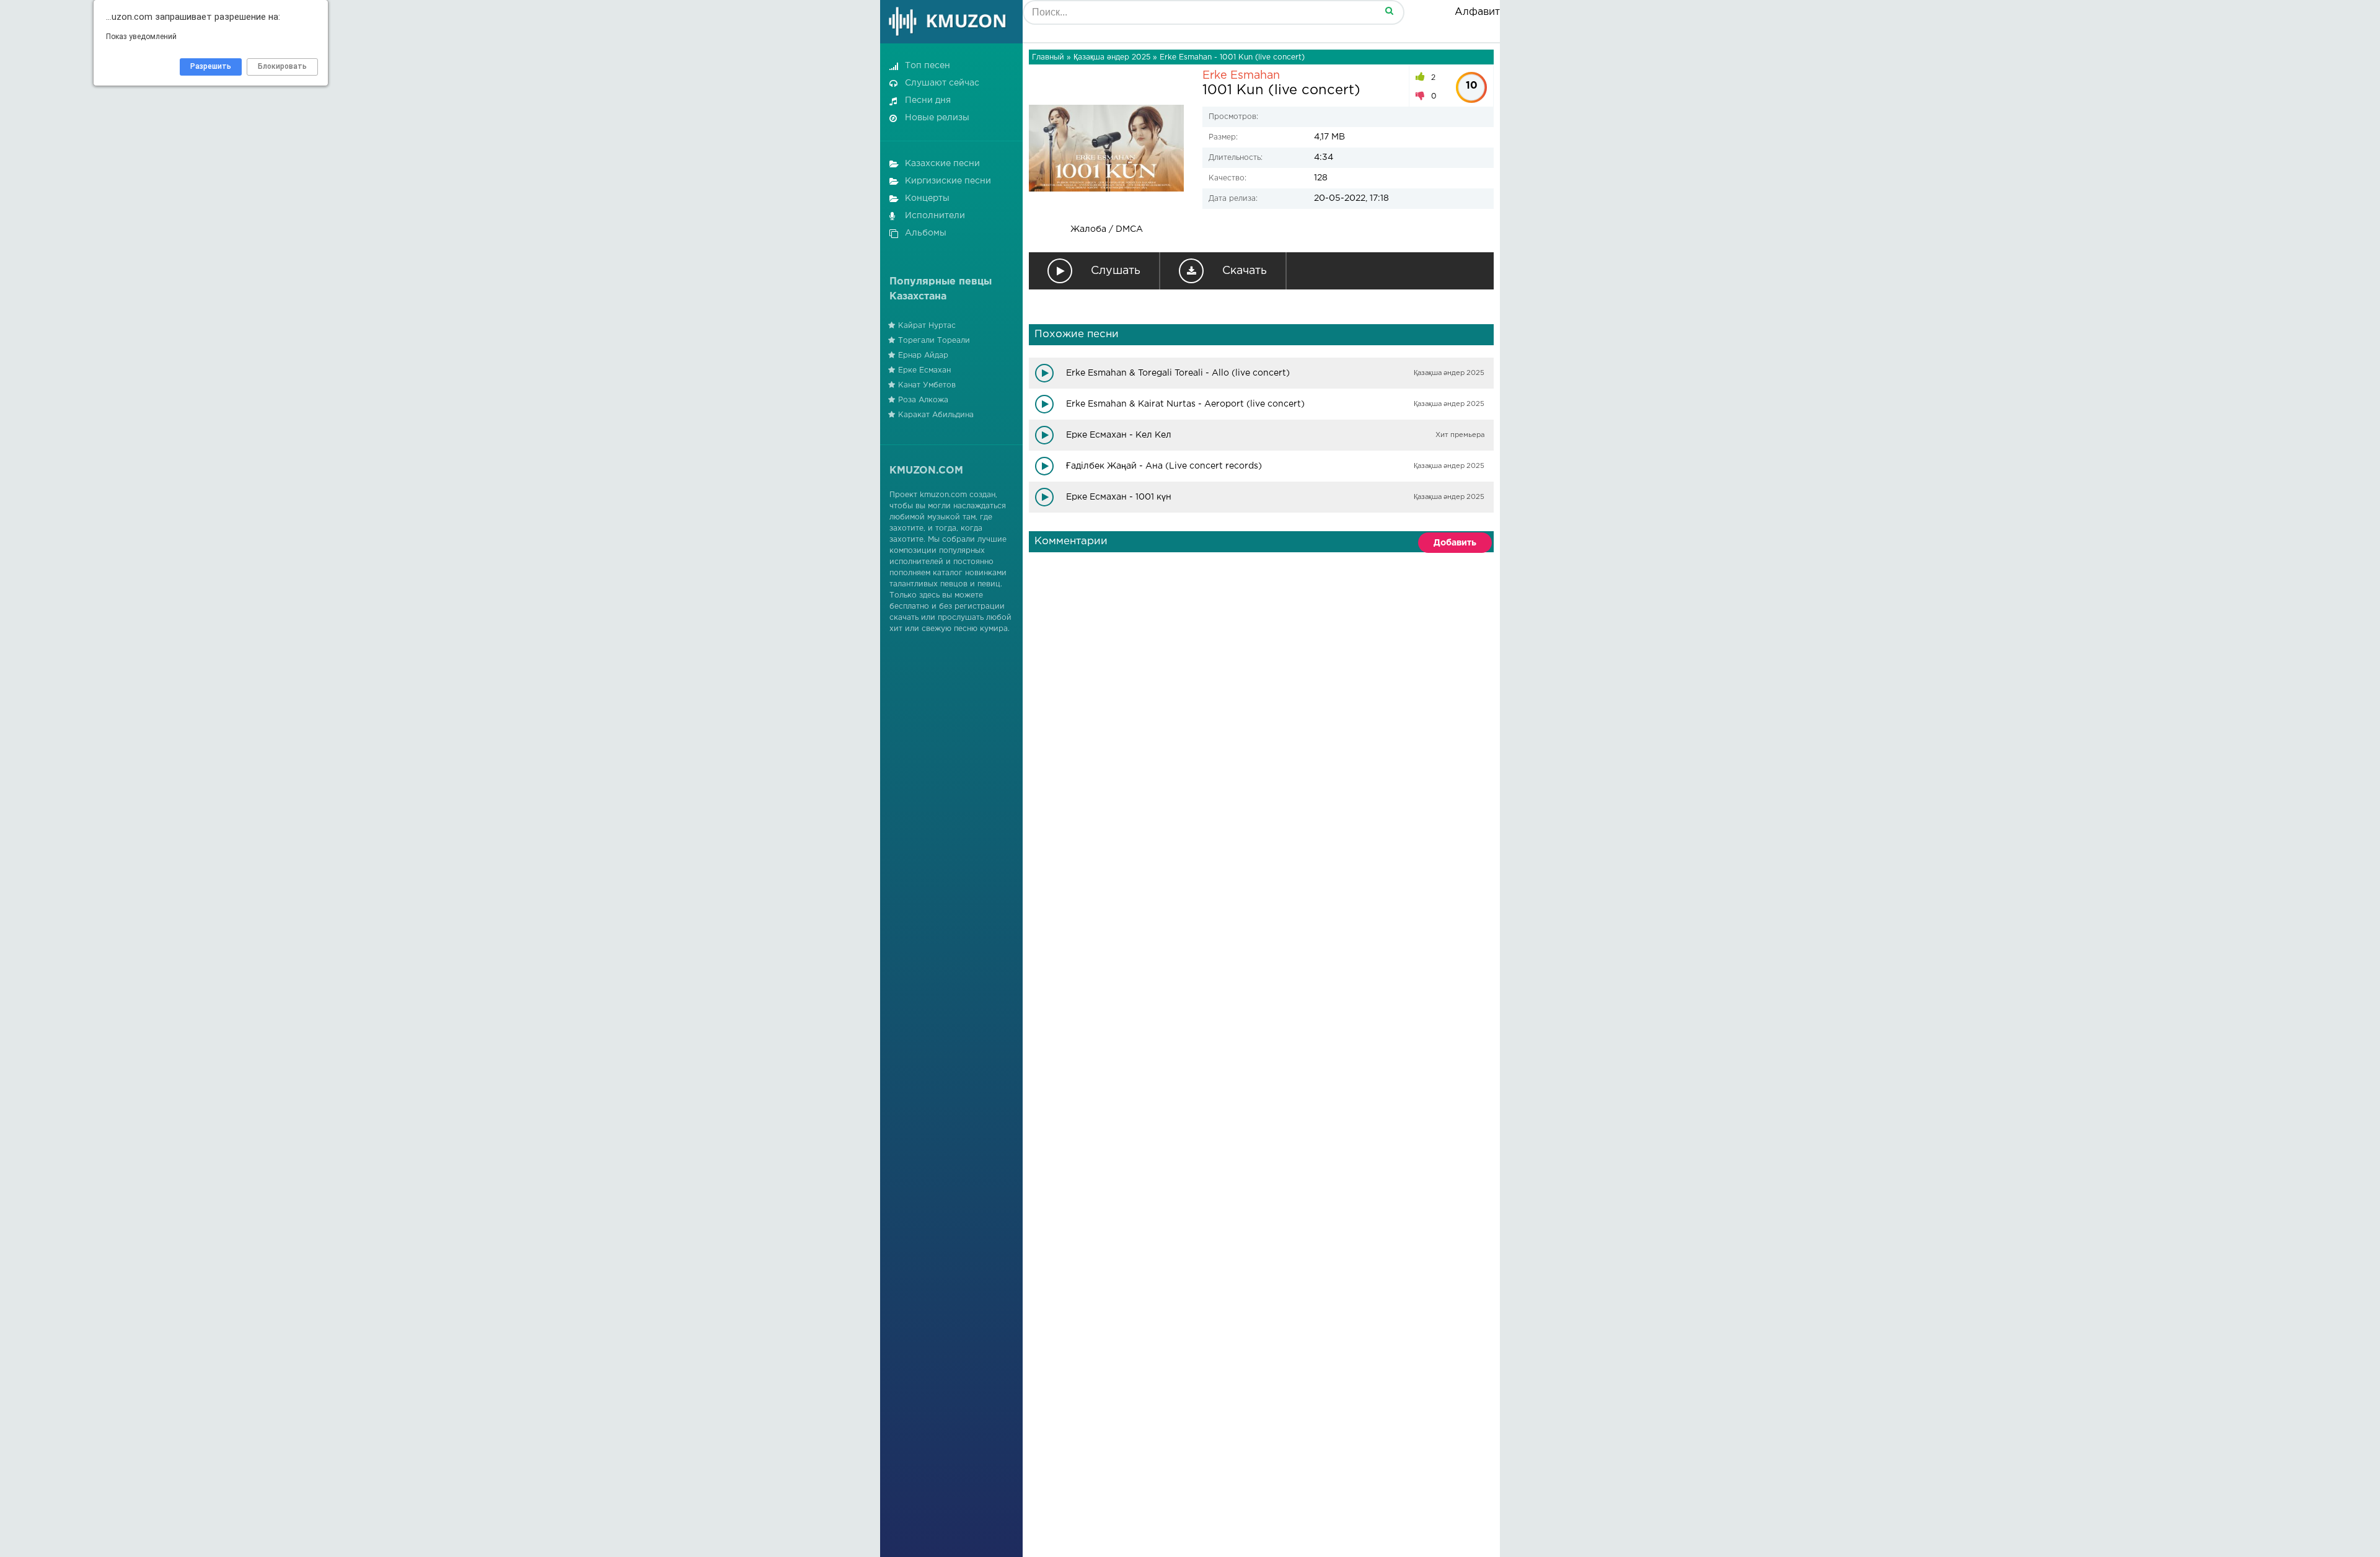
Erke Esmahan (1241, 76)
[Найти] (1389, 10)
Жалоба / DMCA (1107, 229)
